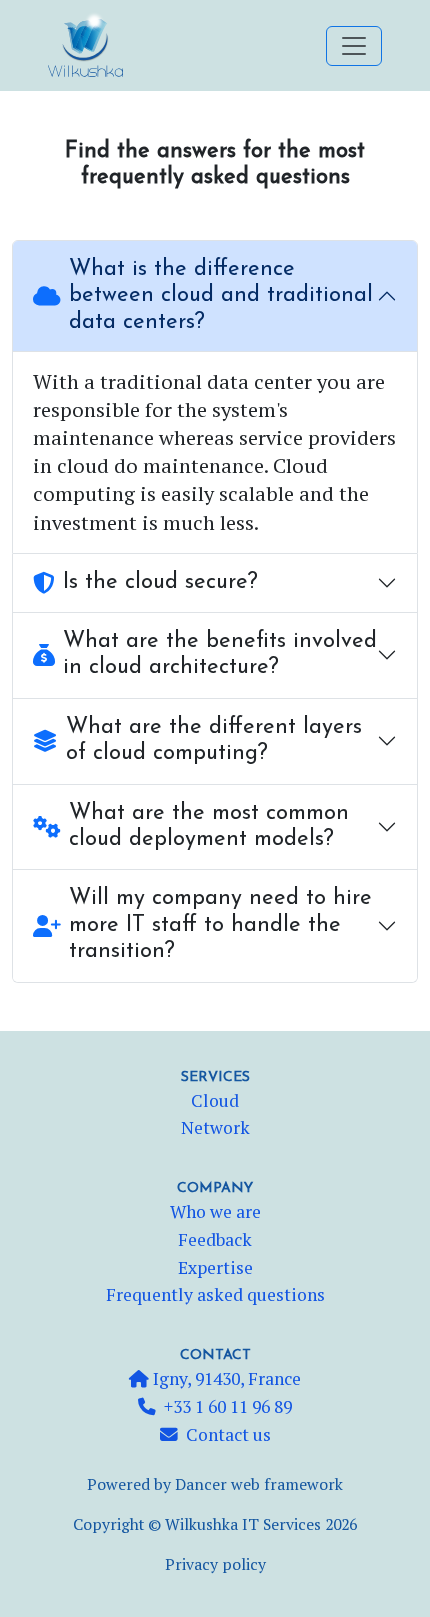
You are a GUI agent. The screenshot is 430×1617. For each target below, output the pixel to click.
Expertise (215, 1267)
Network (215, 1127)
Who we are (215, 1211)
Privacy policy (215, 1564)
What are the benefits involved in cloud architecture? (220, 654)
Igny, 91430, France (225, 1378)
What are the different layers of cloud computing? (214, 740)
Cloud (215, 1100)
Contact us (228, 1434)
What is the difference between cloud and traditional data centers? (221, 296)
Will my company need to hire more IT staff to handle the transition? (220, 925)
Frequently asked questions (215, 1294)
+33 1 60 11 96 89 (228, 1406)
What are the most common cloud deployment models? (209, 826)
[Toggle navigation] (354, 46)
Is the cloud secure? (160, 582)
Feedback (215, 1239)
